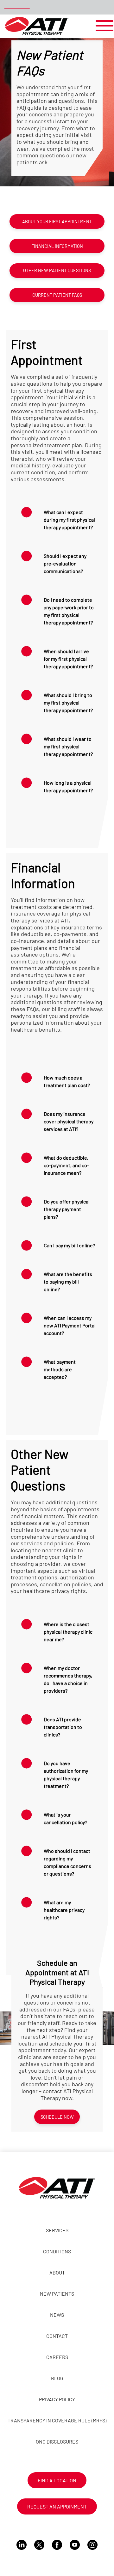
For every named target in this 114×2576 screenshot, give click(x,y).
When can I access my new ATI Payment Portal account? (70, 1325)
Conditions (57, 2251)
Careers (57, 2357)
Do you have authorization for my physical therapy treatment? (66, 1774)
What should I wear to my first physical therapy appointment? (68, 746)
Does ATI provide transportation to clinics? (63, 1727)
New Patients (57, 2294)
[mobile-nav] (103, 26)
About (57, 2272)
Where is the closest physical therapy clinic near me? (68, 1632)
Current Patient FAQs (57, 295)
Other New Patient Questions (57, 270)
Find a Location (57, 2480)
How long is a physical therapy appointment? (68, 786)
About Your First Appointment (57, 222)
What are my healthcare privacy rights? (64, 1910)
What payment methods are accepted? (60, 1369)
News (57, 2315)
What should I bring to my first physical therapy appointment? (68, 703)
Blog (57, 2378)
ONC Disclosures (57, 2441)
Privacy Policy (57, 2399)
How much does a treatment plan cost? (67, 1081)
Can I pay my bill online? (69, 1245)
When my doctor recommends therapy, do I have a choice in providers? (68, 1679)
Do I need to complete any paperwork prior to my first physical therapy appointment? (69, 611)
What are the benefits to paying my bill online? (68, 1282)
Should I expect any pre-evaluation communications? (65, 563)
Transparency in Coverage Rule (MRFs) (57, 2420)
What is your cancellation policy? (65, 1818)
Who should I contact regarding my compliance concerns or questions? (67, 1862)
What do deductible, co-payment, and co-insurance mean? (66, 1165)
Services (57, 2230)
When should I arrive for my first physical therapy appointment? (68, 659)
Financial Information (57, 246)
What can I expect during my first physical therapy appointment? (69, 520)
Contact (57, 2336)
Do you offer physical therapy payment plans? (67, 1209)
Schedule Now (57, 2117)
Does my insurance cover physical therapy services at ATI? (69, 1121)
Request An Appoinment (57, 2506)
